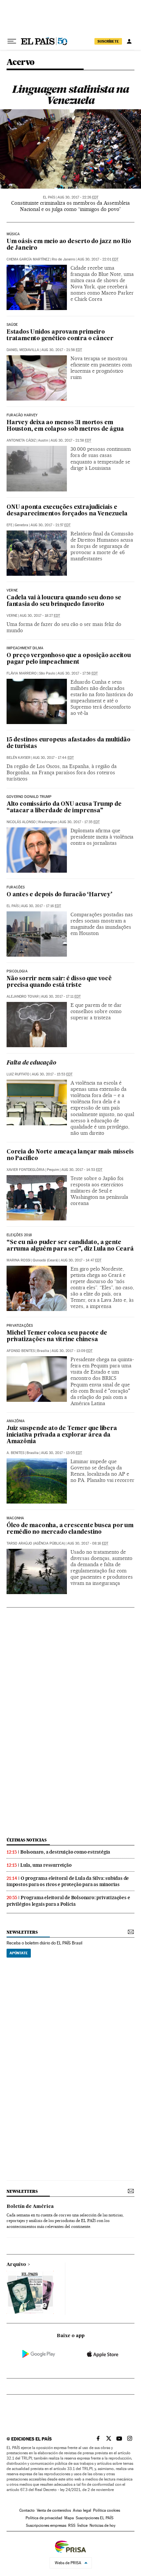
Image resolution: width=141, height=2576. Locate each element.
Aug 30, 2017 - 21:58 (62, 350)
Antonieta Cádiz (21, 440)
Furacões (16, 887)
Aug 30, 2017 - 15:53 (52, 1074)
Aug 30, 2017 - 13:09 (72, 1351)
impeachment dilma (25, 648)
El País (49, 197)
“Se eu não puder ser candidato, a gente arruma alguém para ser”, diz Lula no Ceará (70, 1246)
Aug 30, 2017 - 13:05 (61, 1453)
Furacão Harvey (22, 415)
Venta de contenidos (54, 2510)
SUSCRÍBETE (108, 41)
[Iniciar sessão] (129, 41)
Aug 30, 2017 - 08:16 (88, 1543)
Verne (12, 591)
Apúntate (19, 1953)
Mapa (69, 2518)
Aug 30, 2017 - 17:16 (41, 906)
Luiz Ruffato (18, 1074)
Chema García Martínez (28, 259)
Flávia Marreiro (22, 673)
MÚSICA (13, 234)
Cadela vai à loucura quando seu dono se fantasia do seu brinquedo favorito (64, 601)
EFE (10, 525)
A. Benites (15, 1453)
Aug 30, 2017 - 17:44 (53, 758)
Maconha (15, 1518)
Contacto (27, 2510)
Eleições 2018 (19, 1235)
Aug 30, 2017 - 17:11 (61, 997)
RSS (72, 2525)
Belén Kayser (19, 758)
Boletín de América (30, 2207)
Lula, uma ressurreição (46, 1865)
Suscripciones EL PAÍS (95, 2518)
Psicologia (17, 971)
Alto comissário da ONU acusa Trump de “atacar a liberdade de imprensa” (64, 808)
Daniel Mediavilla (23, 350)
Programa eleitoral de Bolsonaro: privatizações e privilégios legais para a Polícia (68, 1901)
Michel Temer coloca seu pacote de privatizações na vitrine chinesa (57, 1336)
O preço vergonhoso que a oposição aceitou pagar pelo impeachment (69, 659)
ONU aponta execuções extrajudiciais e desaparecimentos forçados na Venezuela (67, 511)
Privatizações (20, 1326)
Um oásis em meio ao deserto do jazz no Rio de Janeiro (69, 245)
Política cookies (107, 2510)
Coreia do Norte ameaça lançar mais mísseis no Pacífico (70, 1155)
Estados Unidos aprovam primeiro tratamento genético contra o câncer (60, 335)
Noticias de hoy (102, 2525)
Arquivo (16, 2265)
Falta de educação (31, 1063)
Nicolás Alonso (21, 822)
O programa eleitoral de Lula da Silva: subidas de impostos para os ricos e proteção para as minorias (68, 1881)
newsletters (22, 1932)
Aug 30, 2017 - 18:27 (40, 616)
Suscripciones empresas (46, 2525)
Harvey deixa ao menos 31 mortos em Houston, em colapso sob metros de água (65, 426)
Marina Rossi (19, 1260)
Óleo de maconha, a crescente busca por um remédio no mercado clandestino (70, 1529)
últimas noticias (27, 1840)
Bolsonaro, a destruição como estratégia (65, 1852)
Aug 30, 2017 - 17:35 (80, 822)
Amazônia (16, 1421)
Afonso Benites (21, 1351)
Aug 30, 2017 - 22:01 (98, 259)
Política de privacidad (44, 2518)
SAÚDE (12, 325)
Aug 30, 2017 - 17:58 (78, 673)
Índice (82, 2525)
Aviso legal (82, 2510)
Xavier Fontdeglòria (26, 1170)
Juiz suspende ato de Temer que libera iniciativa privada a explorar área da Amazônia (62, 1435)
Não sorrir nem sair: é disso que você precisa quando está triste (59, 982)
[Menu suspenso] (12, 41)
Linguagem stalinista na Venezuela (70, 95)
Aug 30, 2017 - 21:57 (50, 525)
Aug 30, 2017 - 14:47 (81, 1260)
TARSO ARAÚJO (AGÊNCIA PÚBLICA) (36, 1543)
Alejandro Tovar (23, 997)
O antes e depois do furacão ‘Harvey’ (60, 895)
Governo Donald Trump (29, 797)
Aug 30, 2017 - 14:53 (82, 1170)
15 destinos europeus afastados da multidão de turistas (69, 743)
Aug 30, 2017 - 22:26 (78, 197)
